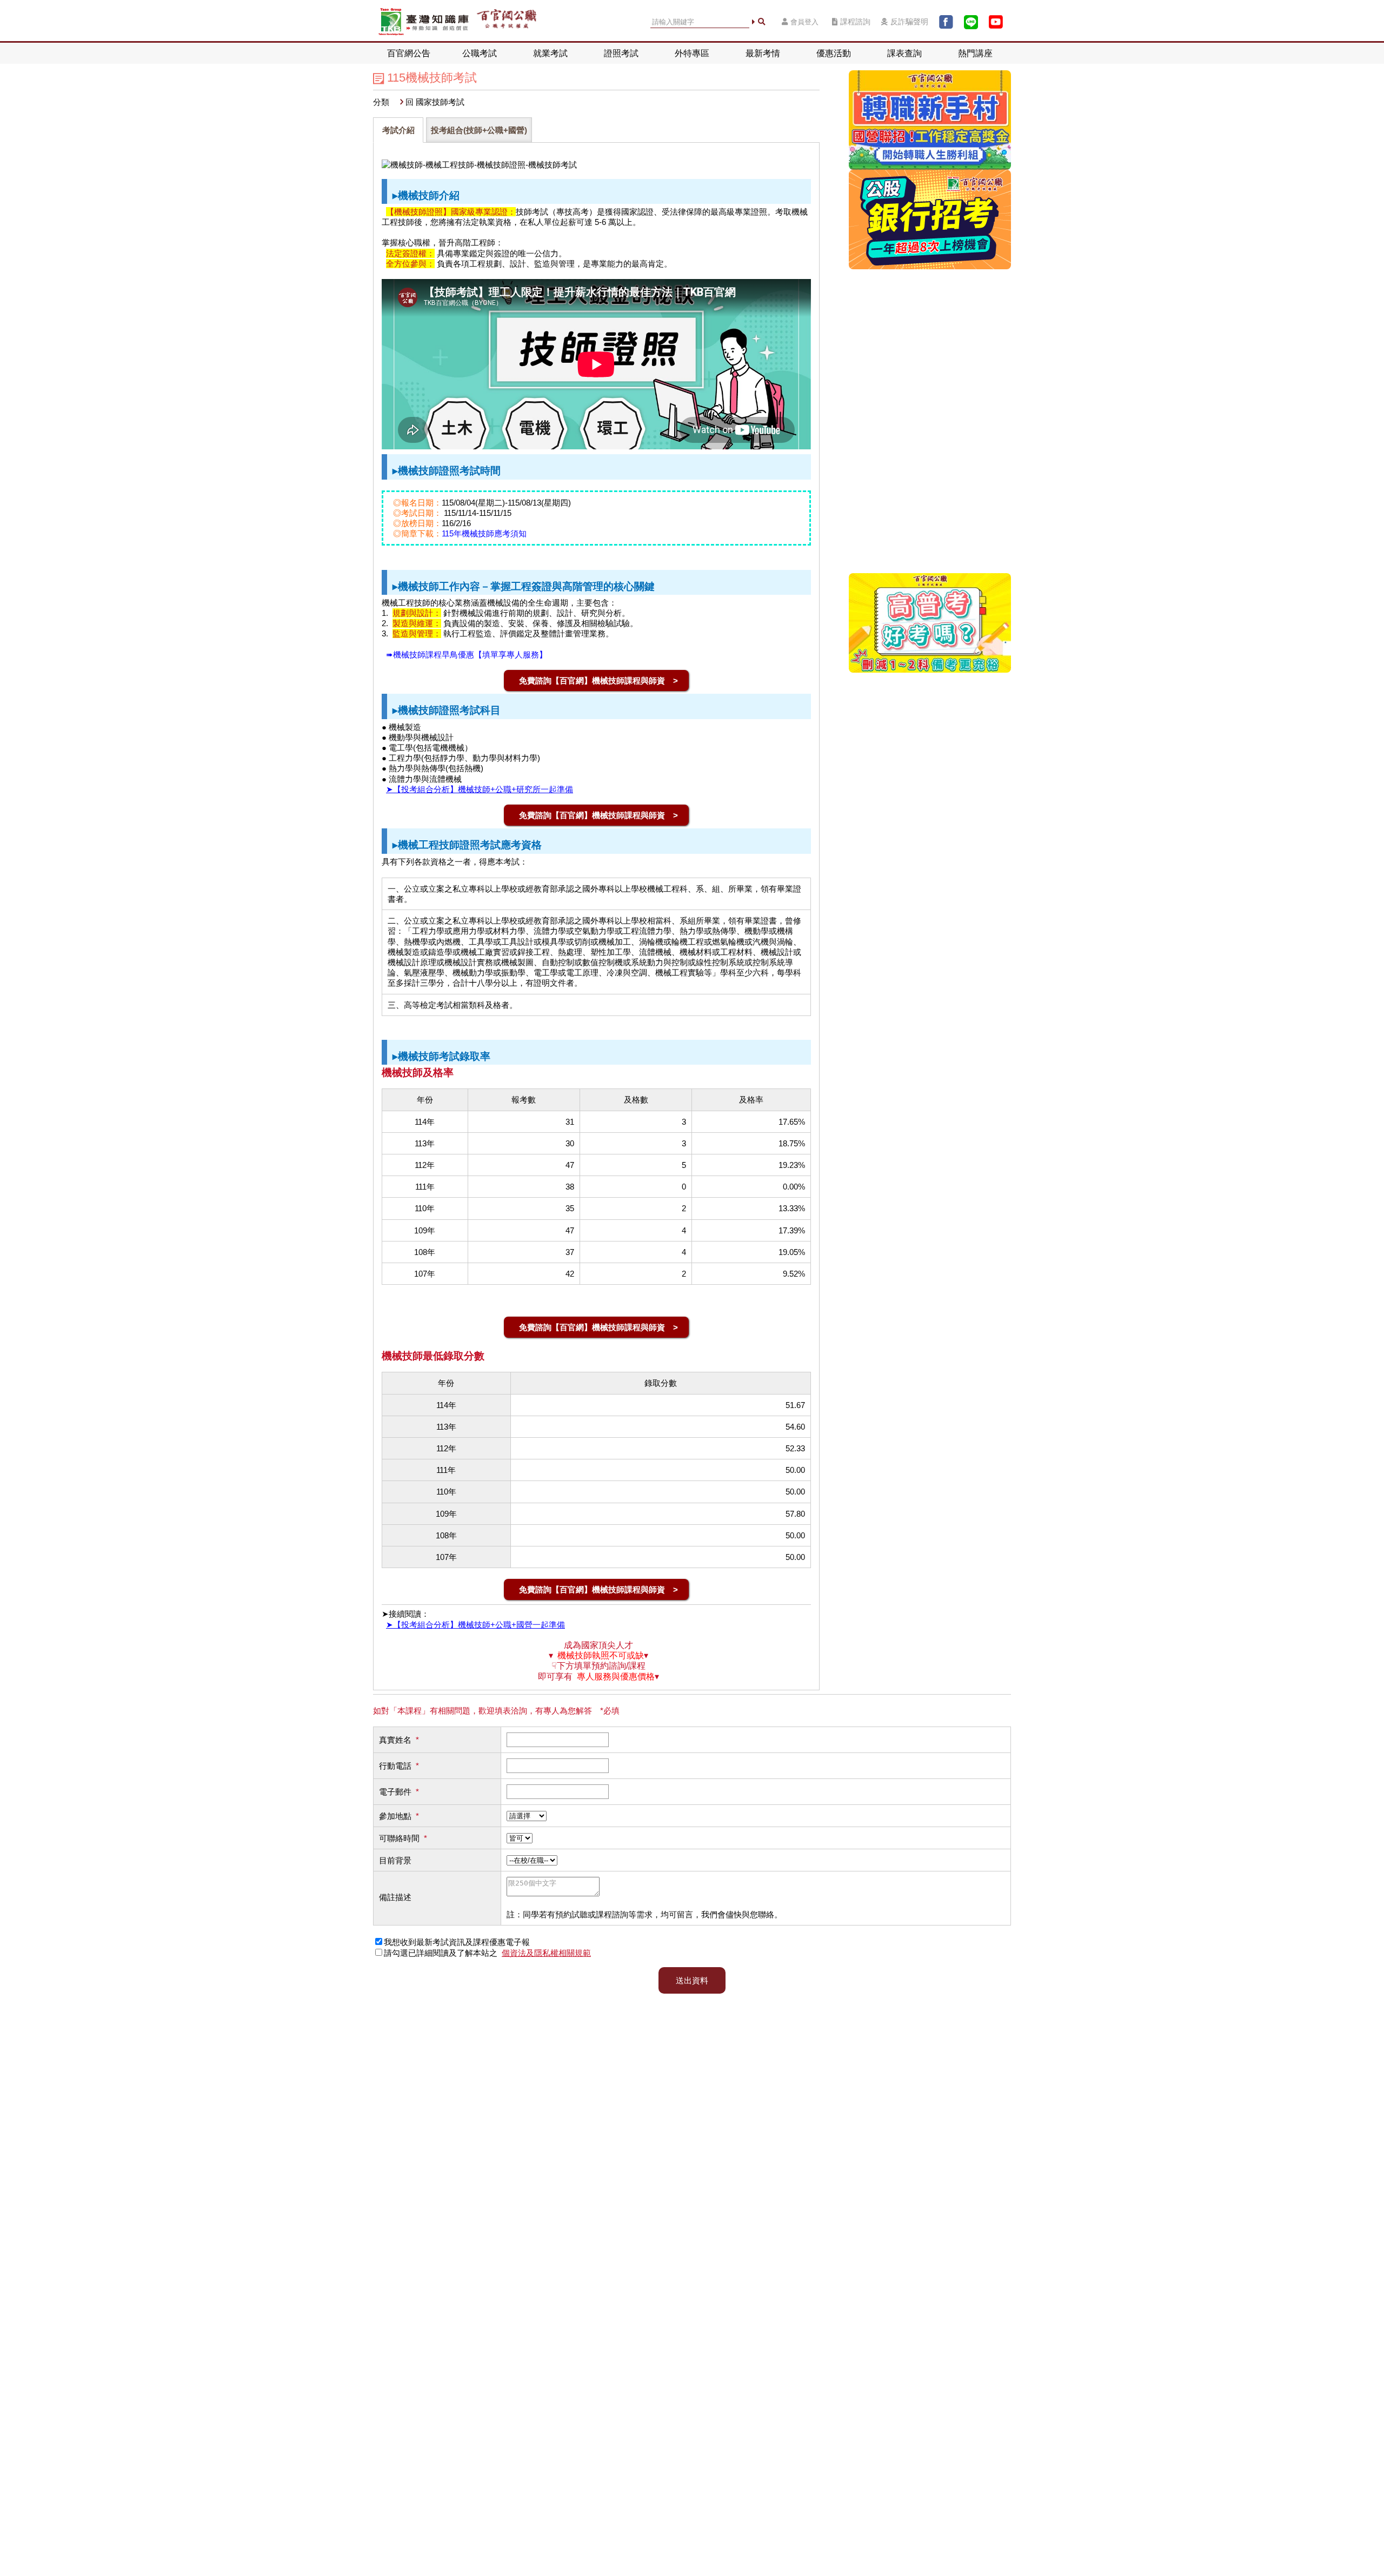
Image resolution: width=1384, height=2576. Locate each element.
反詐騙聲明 (909, 22)
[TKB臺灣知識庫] (424, 22)
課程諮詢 (855, 22)
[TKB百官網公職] (507, 22)
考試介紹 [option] (398, 130)
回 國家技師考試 (435, 102)
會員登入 (804, 22)
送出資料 (692, 1980)
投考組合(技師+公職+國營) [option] (479, 130)
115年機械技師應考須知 (484, 533)
